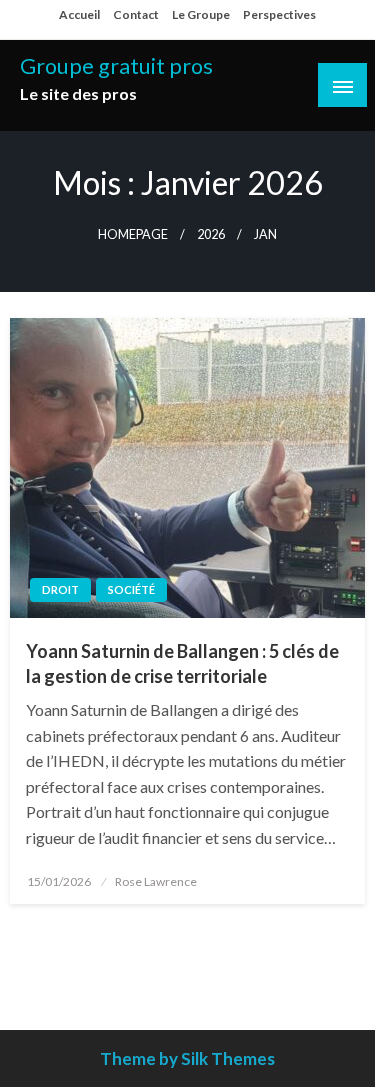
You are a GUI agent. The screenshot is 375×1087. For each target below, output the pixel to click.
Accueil (79, 14)
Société (131, 589)
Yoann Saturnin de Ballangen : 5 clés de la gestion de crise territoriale (182, 663)
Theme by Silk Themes (187, 1058)
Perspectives (279, 14)
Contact (136, 14)
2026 (211, 234)
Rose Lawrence (156, 881)
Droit (60, 589)
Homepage (133, 234)
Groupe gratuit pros (116, 66)
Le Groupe (201, 14)
